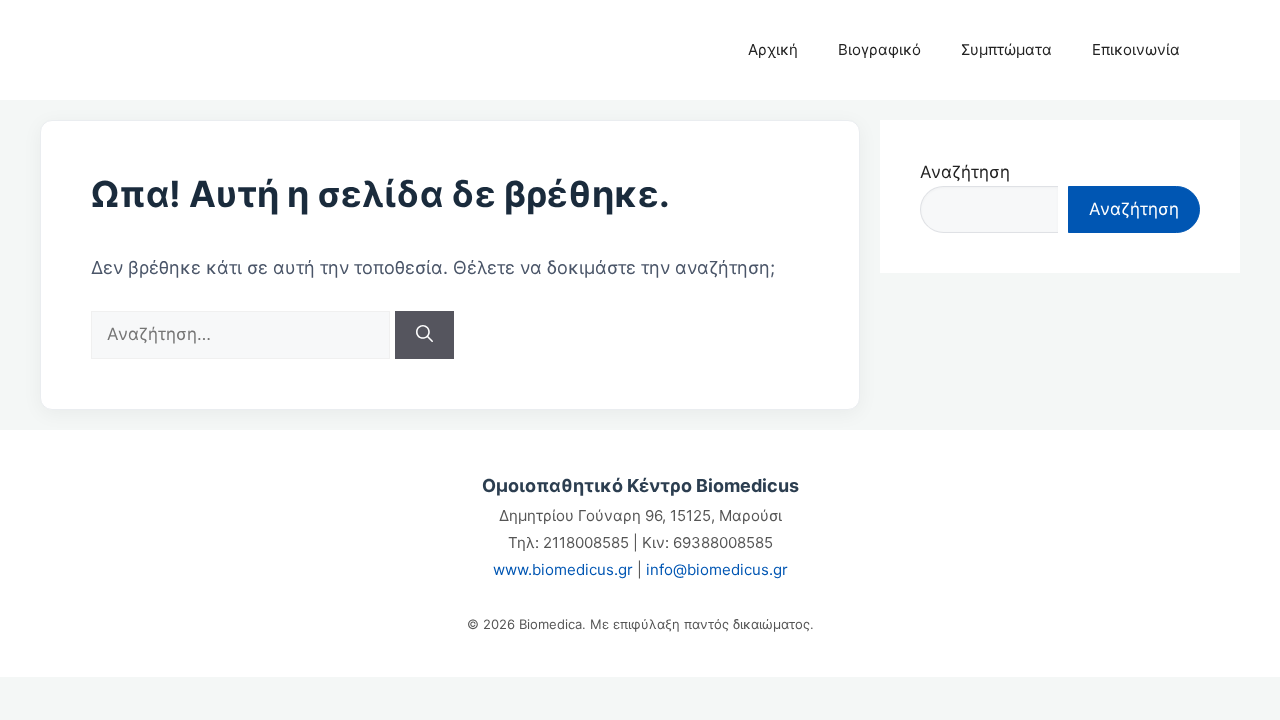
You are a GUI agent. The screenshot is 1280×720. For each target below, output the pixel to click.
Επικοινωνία (1136, 49)
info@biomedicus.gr (717, 569)
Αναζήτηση (965, 172)
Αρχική (773, 49)
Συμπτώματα (1006, 49)
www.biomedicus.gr (563, 569)
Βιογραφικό (879, 49)
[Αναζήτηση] (424, 335)
